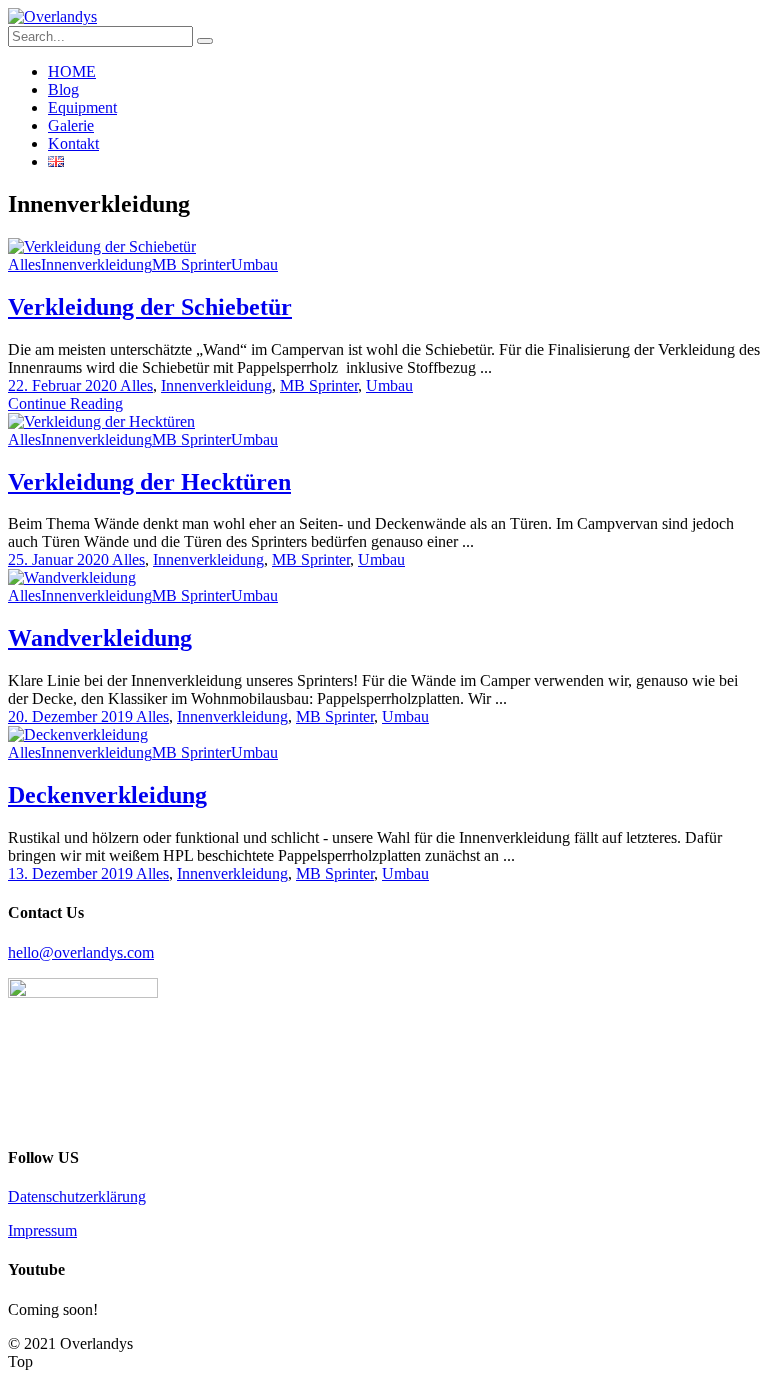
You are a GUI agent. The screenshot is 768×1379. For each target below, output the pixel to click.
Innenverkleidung (96, 264)
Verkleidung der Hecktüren (149, 482)
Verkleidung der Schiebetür (150, 307)
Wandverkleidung (100, 638)
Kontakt (73, 143)
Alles (24, 264)
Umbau (254, 264)
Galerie (71, 125)
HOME (72, 71)
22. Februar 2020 (64, 385)
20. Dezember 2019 (72, 716)
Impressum (42, 1230)
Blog (63, 89)
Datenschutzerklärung (77, 1196)
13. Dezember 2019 (72, 873)
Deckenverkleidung (107, 795)
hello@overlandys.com (81, 952)
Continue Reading (65, 403)
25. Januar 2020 (60, 559)
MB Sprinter (191, 264)
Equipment (82, 107)
